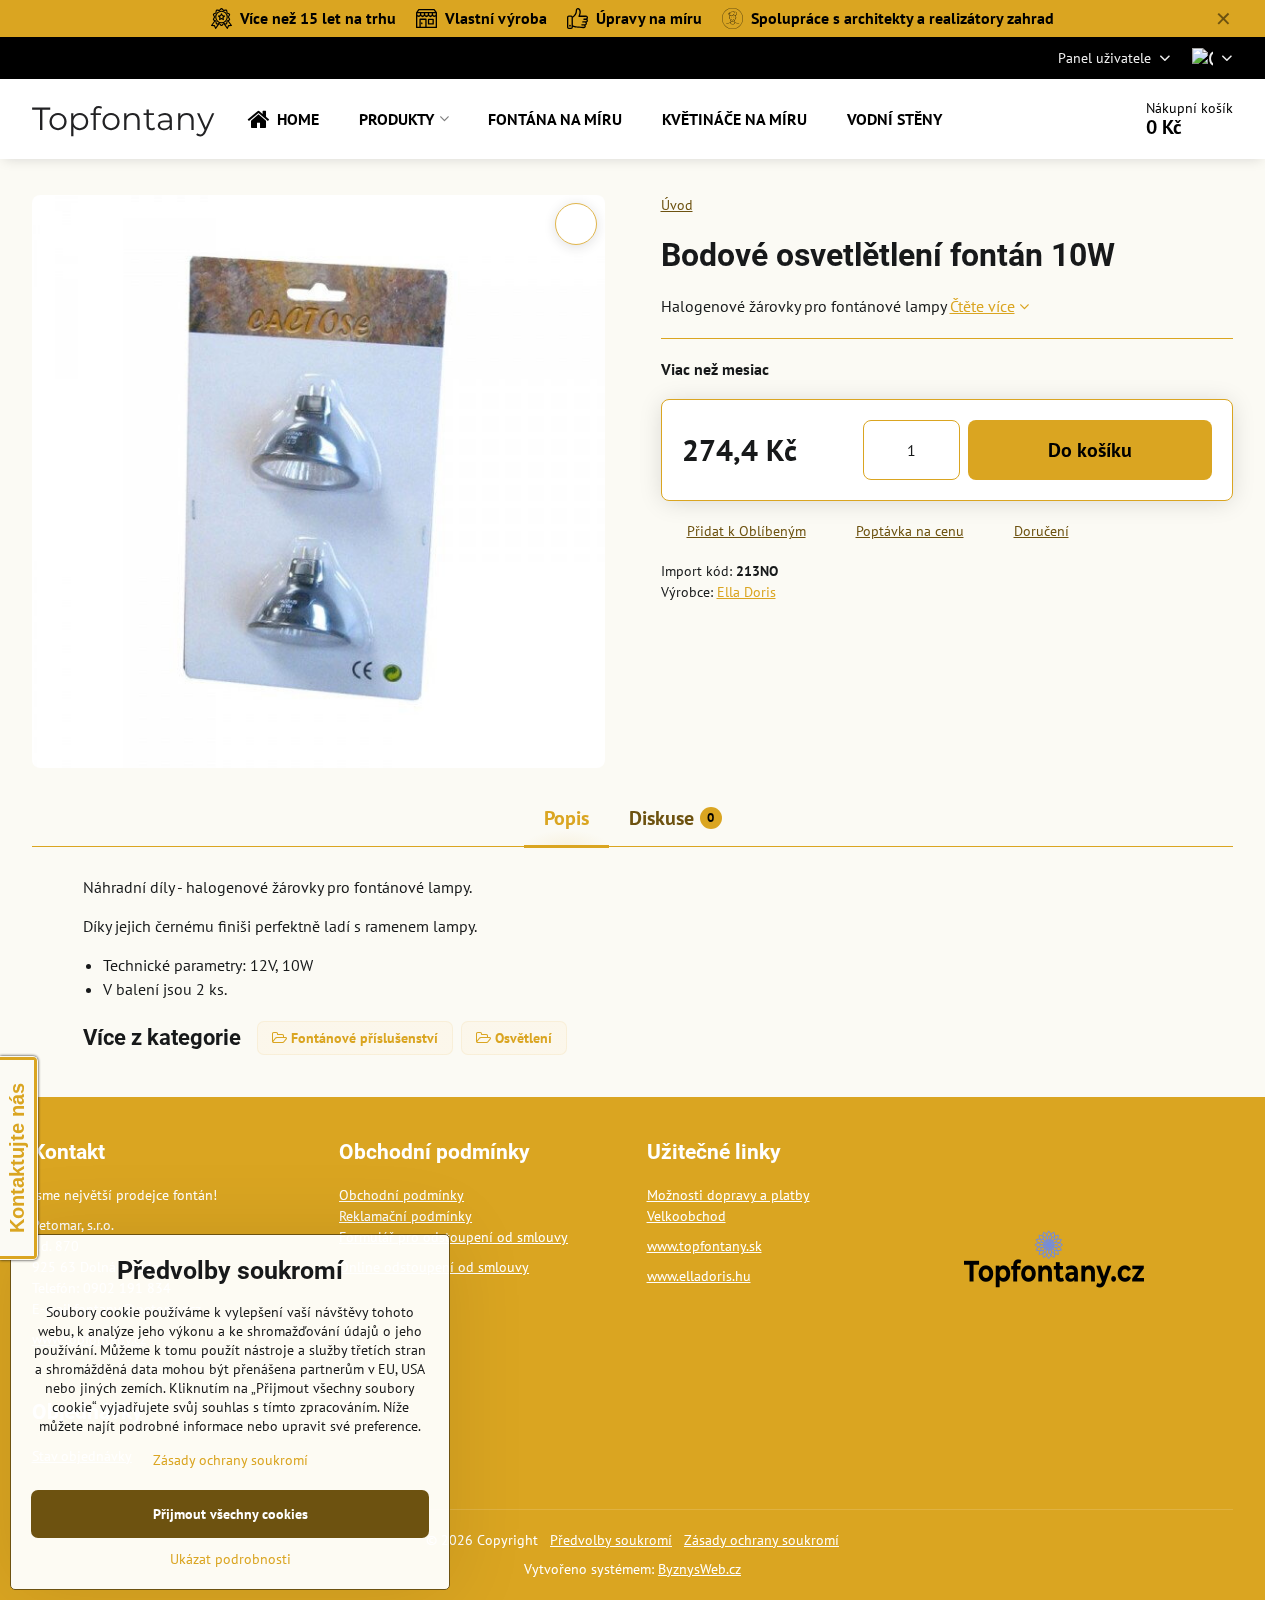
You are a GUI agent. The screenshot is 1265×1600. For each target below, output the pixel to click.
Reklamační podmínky (405, 1216)
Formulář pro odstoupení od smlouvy (453, 1237)
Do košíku (1090, 450)
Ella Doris (746, 592)
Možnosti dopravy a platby (728, 1195)
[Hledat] (1059, 119)
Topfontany (123, 119)
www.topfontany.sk (704, 1246)
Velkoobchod (686, 1216)
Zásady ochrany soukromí (761, 1540)
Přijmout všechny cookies (230, 1514)
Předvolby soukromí (611, 1540)
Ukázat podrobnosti (230, 1559)
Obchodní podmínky (401, 1195)
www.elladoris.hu (699, 1276)
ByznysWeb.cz (699, 1569)
